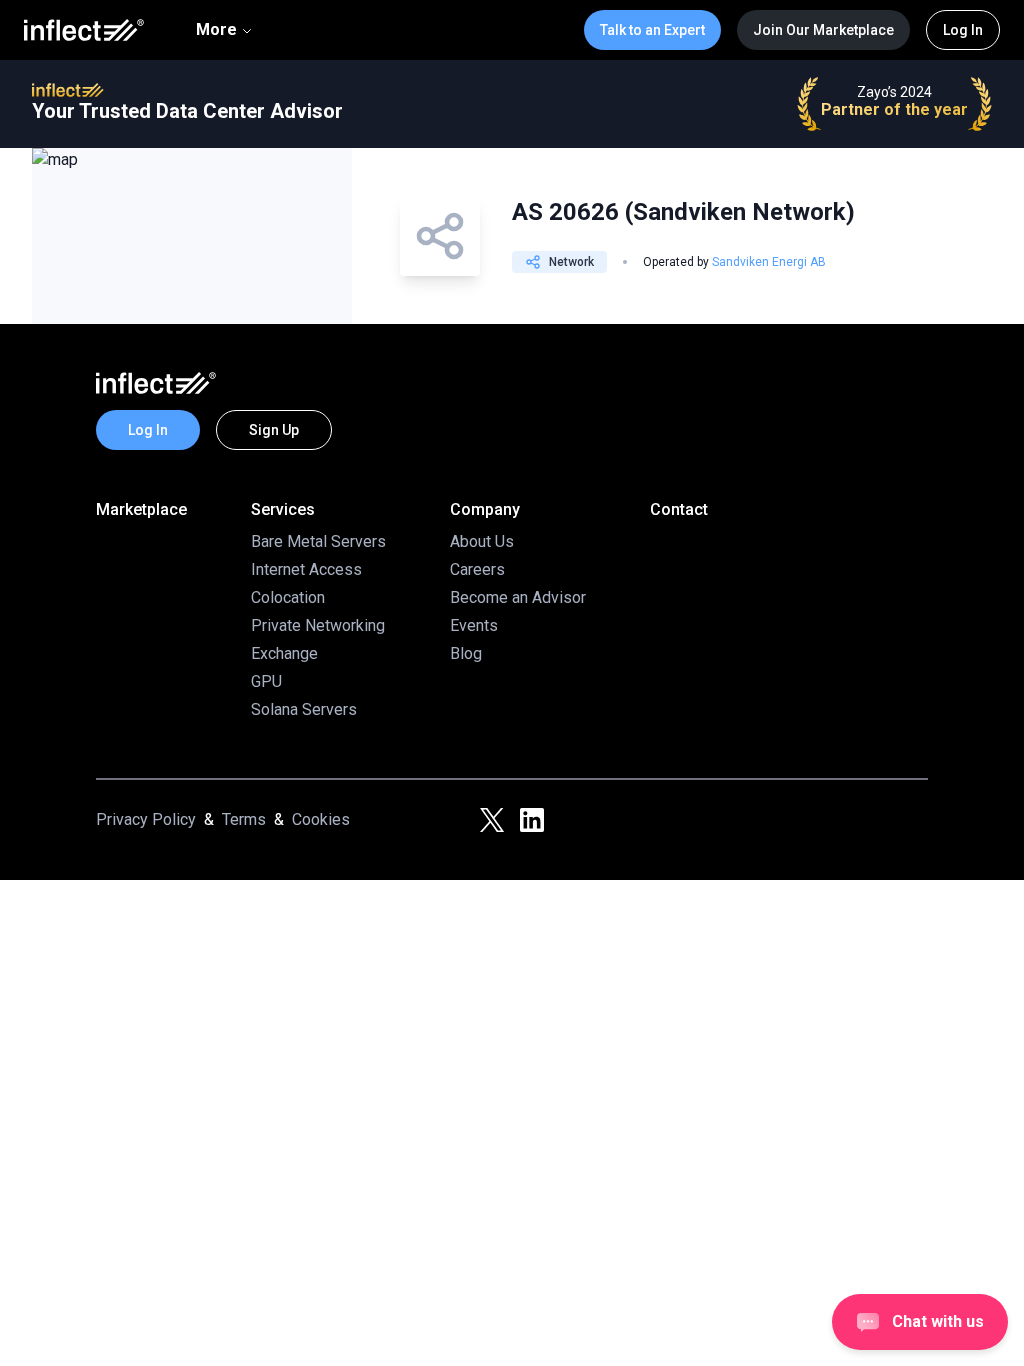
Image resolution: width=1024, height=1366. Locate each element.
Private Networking (318, 625)
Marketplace (141, 509)
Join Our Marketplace (823, 30)
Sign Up (274, 430)
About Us (482, 541)
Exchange (284, 653)
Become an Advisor (518, 597)
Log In (963, 30)
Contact (679, 509)
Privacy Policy (146, 819)
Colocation (288, 597)
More (216, 29)
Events (474, 625)
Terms (244, 819)
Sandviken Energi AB (769, 262)
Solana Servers (304, 709)
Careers (477, 569)
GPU (266, 681)
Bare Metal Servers (318, 541)
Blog (466, 653)
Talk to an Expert (652, 30)
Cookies (321, 819)
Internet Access (306, 569)
